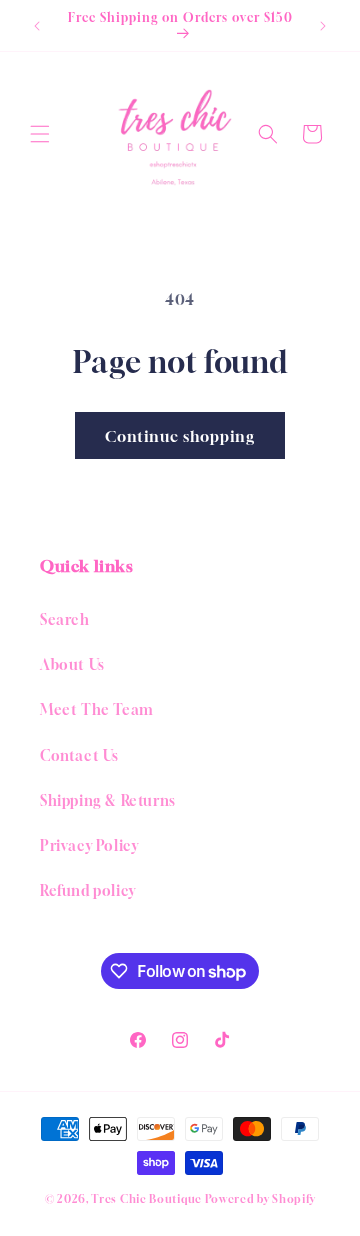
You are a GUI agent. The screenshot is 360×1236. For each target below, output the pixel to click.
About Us (72, 664)
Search (65, 619)
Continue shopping (180, 436)
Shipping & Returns (108, 800)
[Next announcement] (323, 26)
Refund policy (88, 890)
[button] (40, 134)
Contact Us (79, 755)
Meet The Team (97, 709)
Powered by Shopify (260, 1198)
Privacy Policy (89, 845)
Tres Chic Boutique (146, 1198)
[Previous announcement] (37, 26)
